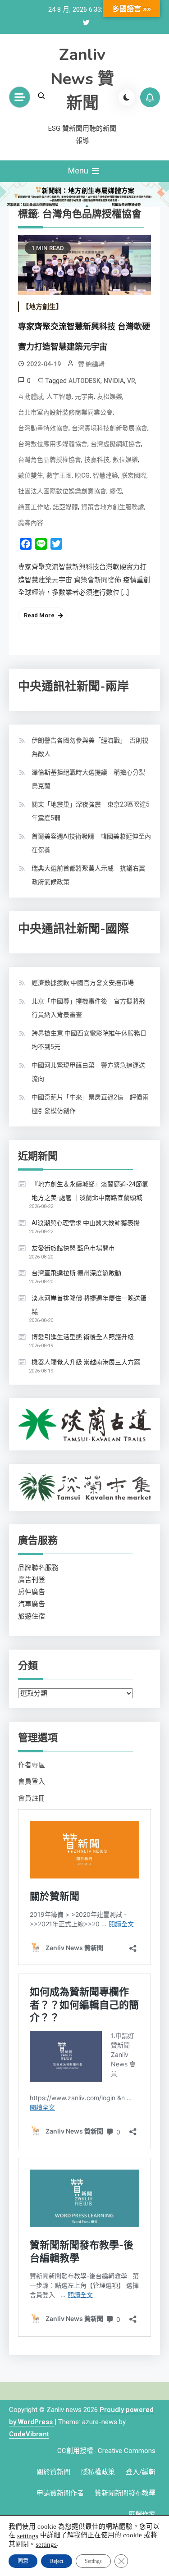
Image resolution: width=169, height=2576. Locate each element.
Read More (39, 615)
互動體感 (31, 397)
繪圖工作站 (34, 507)
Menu (79, 171)
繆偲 (116, 491)
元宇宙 (84, 397)
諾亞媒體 (65, 507)
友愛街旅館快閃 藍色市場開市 (73, 1248)
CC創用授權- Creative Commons (106, 2451)
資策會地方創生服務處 (113, 507)
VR (131, 381)
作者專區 (32, 1765)
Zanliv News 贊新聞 (82, 79)
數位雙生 (31, 475)
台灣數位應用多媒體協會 (53, 444)
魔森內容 (31, 523)
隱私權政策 (98, 2472)
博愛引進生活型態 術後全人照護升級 (83, 1337)
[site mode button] (127, 97)
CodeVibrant (29, 2434)
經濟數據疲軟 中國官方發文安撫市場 (83, 983)
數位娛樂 (125, 460)
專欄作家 (142, 2514)
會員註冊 (32, 1798)
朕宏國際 (134, 475)
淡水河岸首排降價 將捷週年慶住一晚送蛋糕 (89, 1305)
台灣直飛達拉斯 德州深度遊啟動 (76, 1273)
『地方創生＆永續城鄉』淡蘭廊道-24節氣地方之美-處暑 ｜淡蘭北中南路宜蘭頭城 (90, 1191)
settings (28, 2535)
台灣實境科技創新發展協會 (110, 428)
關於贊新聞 (53, 2472)
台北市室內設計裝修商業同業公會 (65, 412)
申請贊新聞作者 (60, 2493)
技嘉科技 (97, 460)
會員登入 (32, 1782)
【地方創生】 (42, 307)
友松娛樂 (110, 397)
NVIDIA (114, 381)
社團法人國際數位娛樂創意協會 (62, 491)
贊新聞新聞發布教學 (125, 2493)
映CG (82, 475)
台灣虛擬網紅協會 (116, 444)
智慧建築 (105, 475)
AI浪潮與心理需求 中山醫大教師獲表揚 (86, 1223)
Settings (93, 2561)
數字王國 (59, 475)
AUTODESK (84, 381)
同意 (23, 2561)
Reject (57, 2561)
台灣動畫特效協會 (43, 428)
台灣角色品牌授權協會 (50, 460)
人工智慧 (59, 397)
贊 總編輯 (91, 364)
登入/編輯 (141, 2472)
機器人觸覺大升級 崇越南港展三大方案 (86, 1362)
